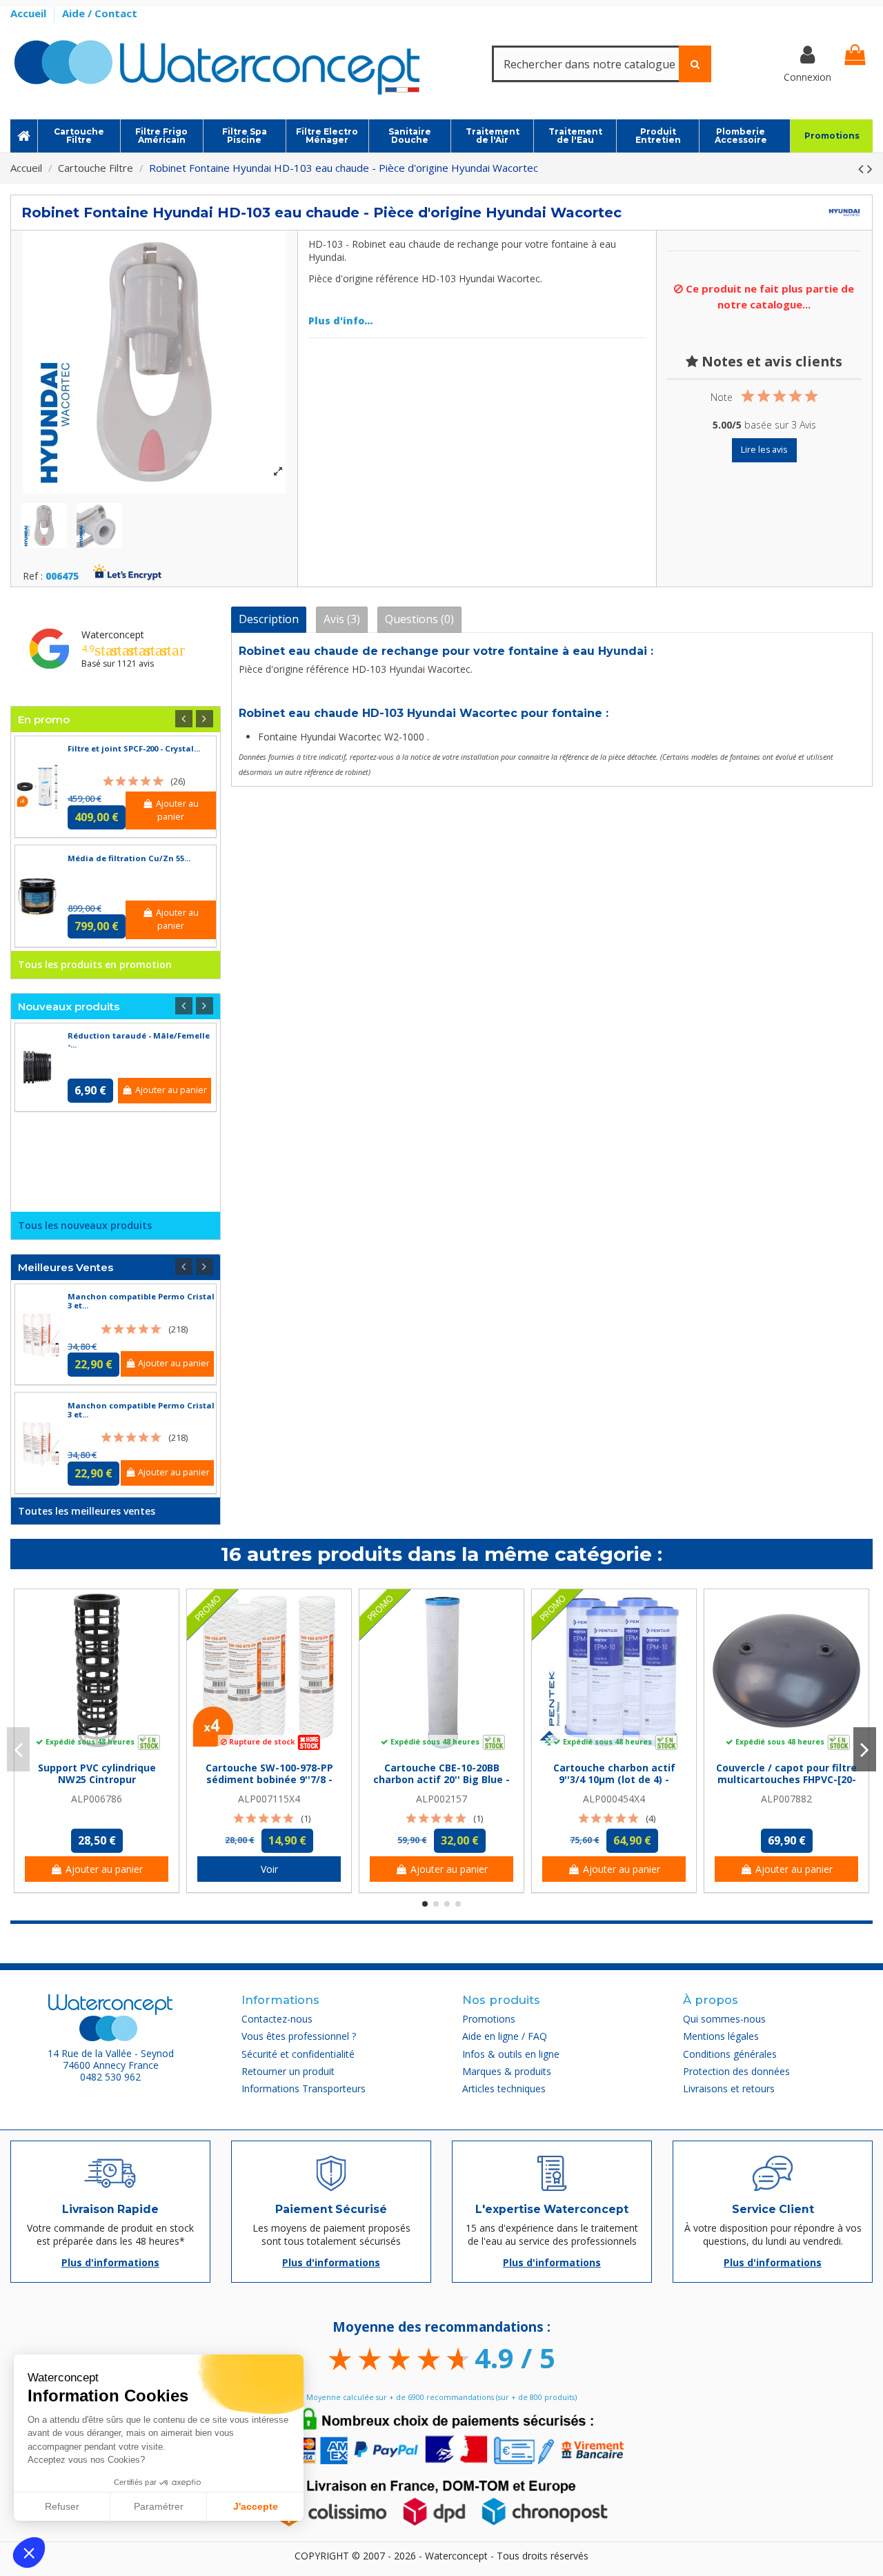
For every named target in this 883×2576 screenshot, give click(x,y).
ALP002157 (441, 1799)
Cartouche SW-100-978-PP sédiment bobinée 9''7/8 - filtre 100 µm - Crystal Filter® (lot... (269, 1785)
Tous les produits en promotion (95, 964)
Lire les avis (764, 450)
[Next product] (870, 168)
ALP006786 (97, 1799)
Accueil (30, 13)
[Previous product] (863, 168)
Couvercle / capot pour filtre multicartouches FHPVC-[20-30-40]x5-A (786, 1779)
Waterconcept (113, 635)
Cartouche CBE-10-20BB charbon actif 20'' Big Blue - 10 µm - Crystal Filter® (441, 1779)
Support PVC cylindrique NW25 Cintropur (97, 1773)
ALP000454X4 (614, 1799)
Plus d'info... (340, 321)
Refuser (62, 2506)
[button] (29, 2553)
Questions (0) (419, 619)
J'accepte (256, 2506)
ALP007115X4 (269, 1799)
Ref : (33, 577)
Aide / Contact (100, 13)
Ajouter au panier (177, 810)
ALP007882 (786, 1799)
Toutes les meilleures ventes (87, 1511)
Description (269, 619)
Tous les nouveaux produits (85, 1225)
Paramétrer (159, 2506)
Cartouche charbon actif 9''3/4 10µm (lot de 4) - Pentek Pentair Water (614, 1779)
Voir (269, 1869)
